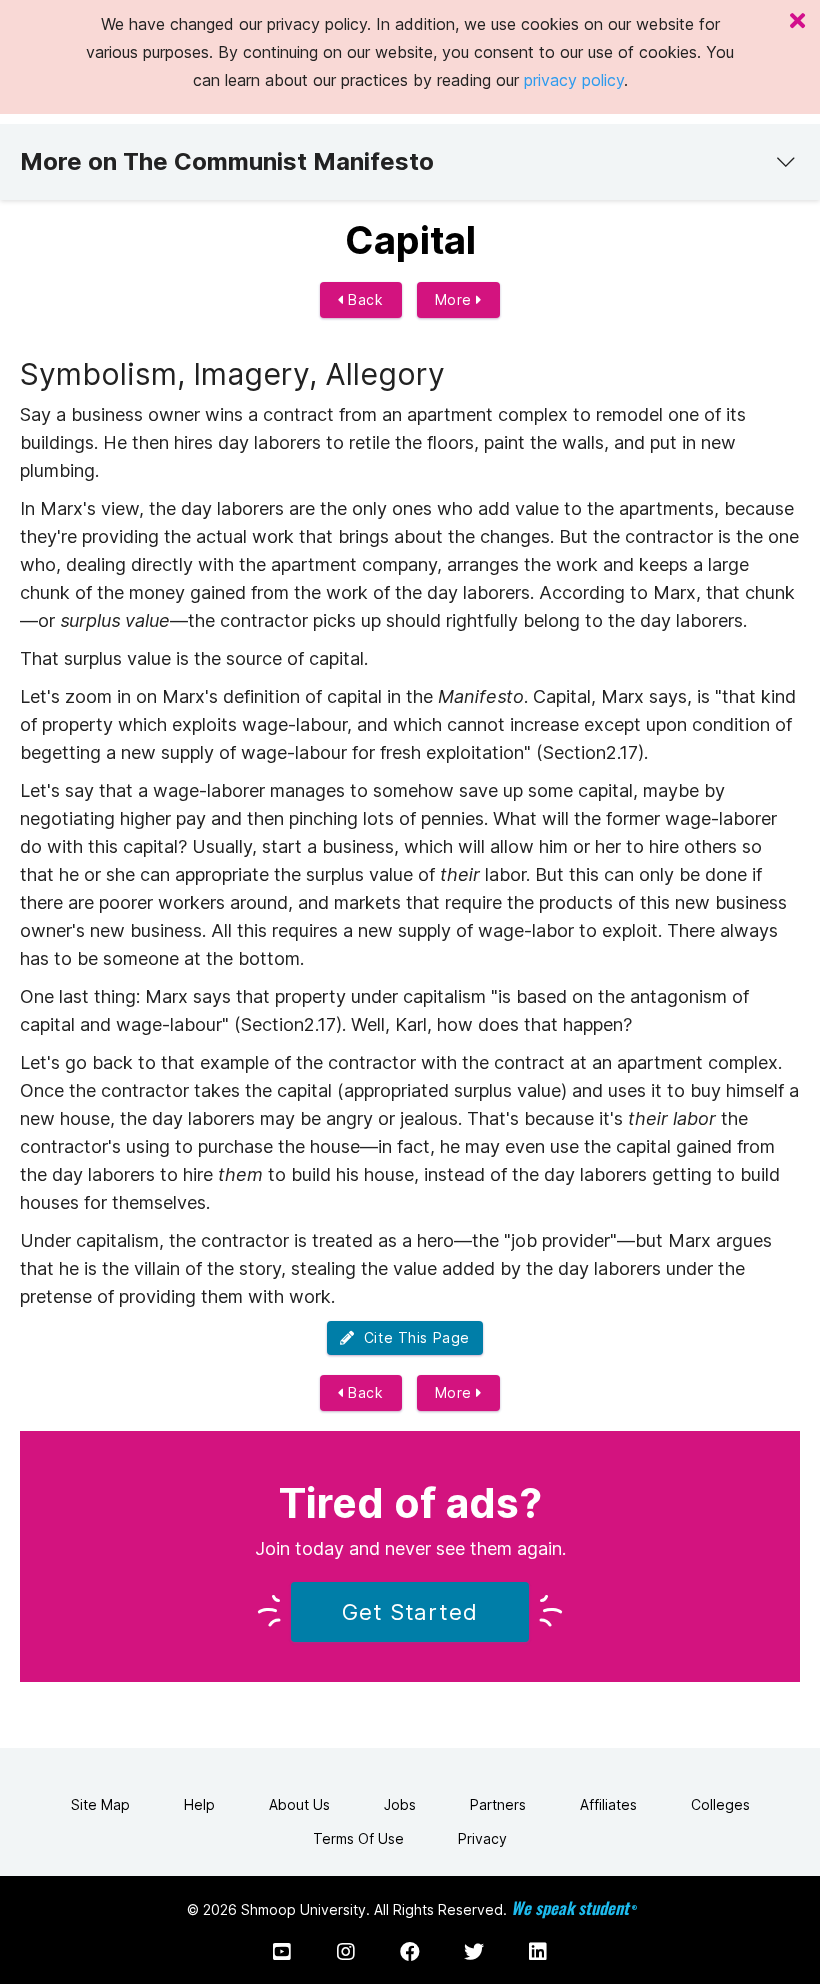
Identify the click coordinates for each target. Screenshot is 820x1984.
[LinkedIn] (538, 1952)
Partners (498, 1804)
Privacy (482, 1838)
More (456, 299)
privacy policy (574, 80)
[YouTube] (282, 1952)
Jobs (400, 1804)
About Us (299, 1804)
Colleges (720, 1804)
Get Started (410, 1612)
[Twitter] (474, 1952)
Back (364, 299)
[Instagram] (346, 1952)
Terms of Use (358, 1838)
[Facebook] (410, 1952)
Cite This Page (412, 1337)
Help (199, 1804)
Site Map (100, 1804)
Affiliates (608, 1804)
